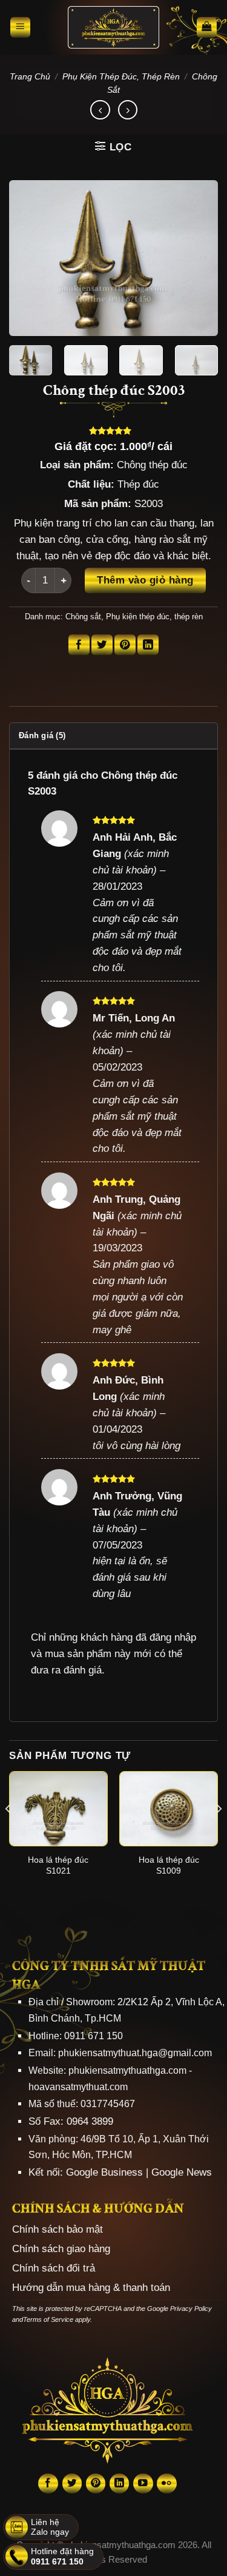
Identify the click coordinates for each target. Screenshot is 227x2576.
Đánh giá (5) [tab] (42, 735)
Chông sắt (83, 617)
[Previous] (28, 258)
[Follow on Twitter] (72, 2484)
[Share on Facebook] (79, 645)
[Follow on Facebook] (48, 2484)
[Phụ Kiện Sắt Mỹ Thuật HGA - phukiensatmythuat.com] (113, 27)
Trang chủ (30, 76)
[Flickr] (167, 2484)
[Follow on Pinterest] (96, 2484)
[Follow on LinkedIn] (120, 2484)
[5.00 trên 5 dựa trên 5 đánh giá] (113, 431)
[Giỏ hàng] (207, 27)
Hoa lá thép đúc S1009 (169, 1865)
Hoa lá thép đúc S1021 (58, 1865)
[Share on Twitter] (102, 645)
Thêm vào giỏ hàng (145, 580)
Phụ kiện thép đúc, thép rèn (121, 76)
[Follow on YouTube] (143, 2484)
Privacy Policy (191, 2309)
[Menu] (21, 27)
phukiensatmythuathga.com (127, 2070)
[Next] (199, 258)
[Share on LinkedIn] (148, 645)
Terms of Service (48, 2319)
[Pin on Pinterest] (125, 645)
